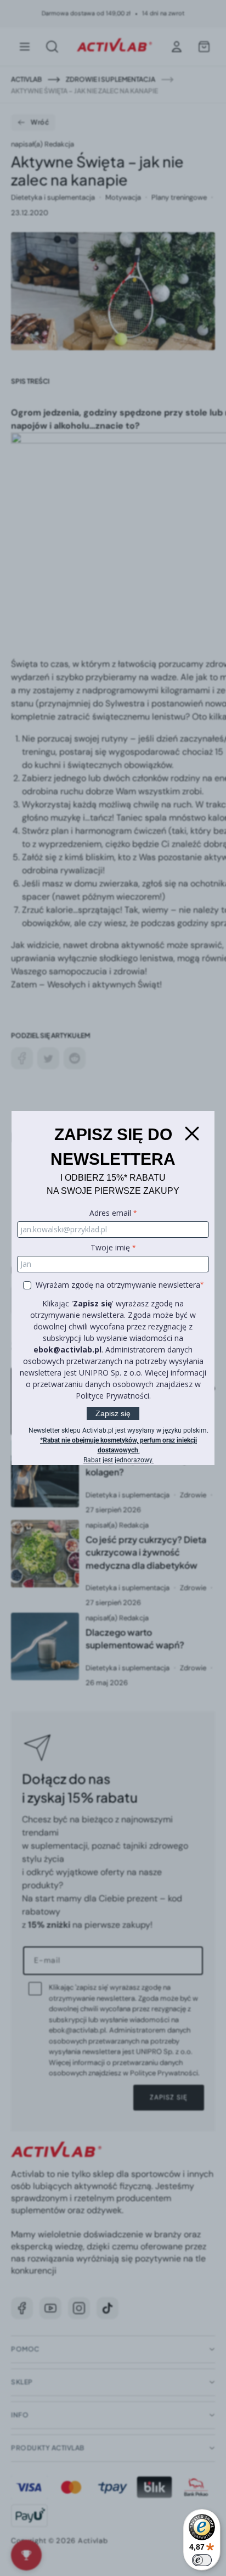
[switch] (202, 2560)
